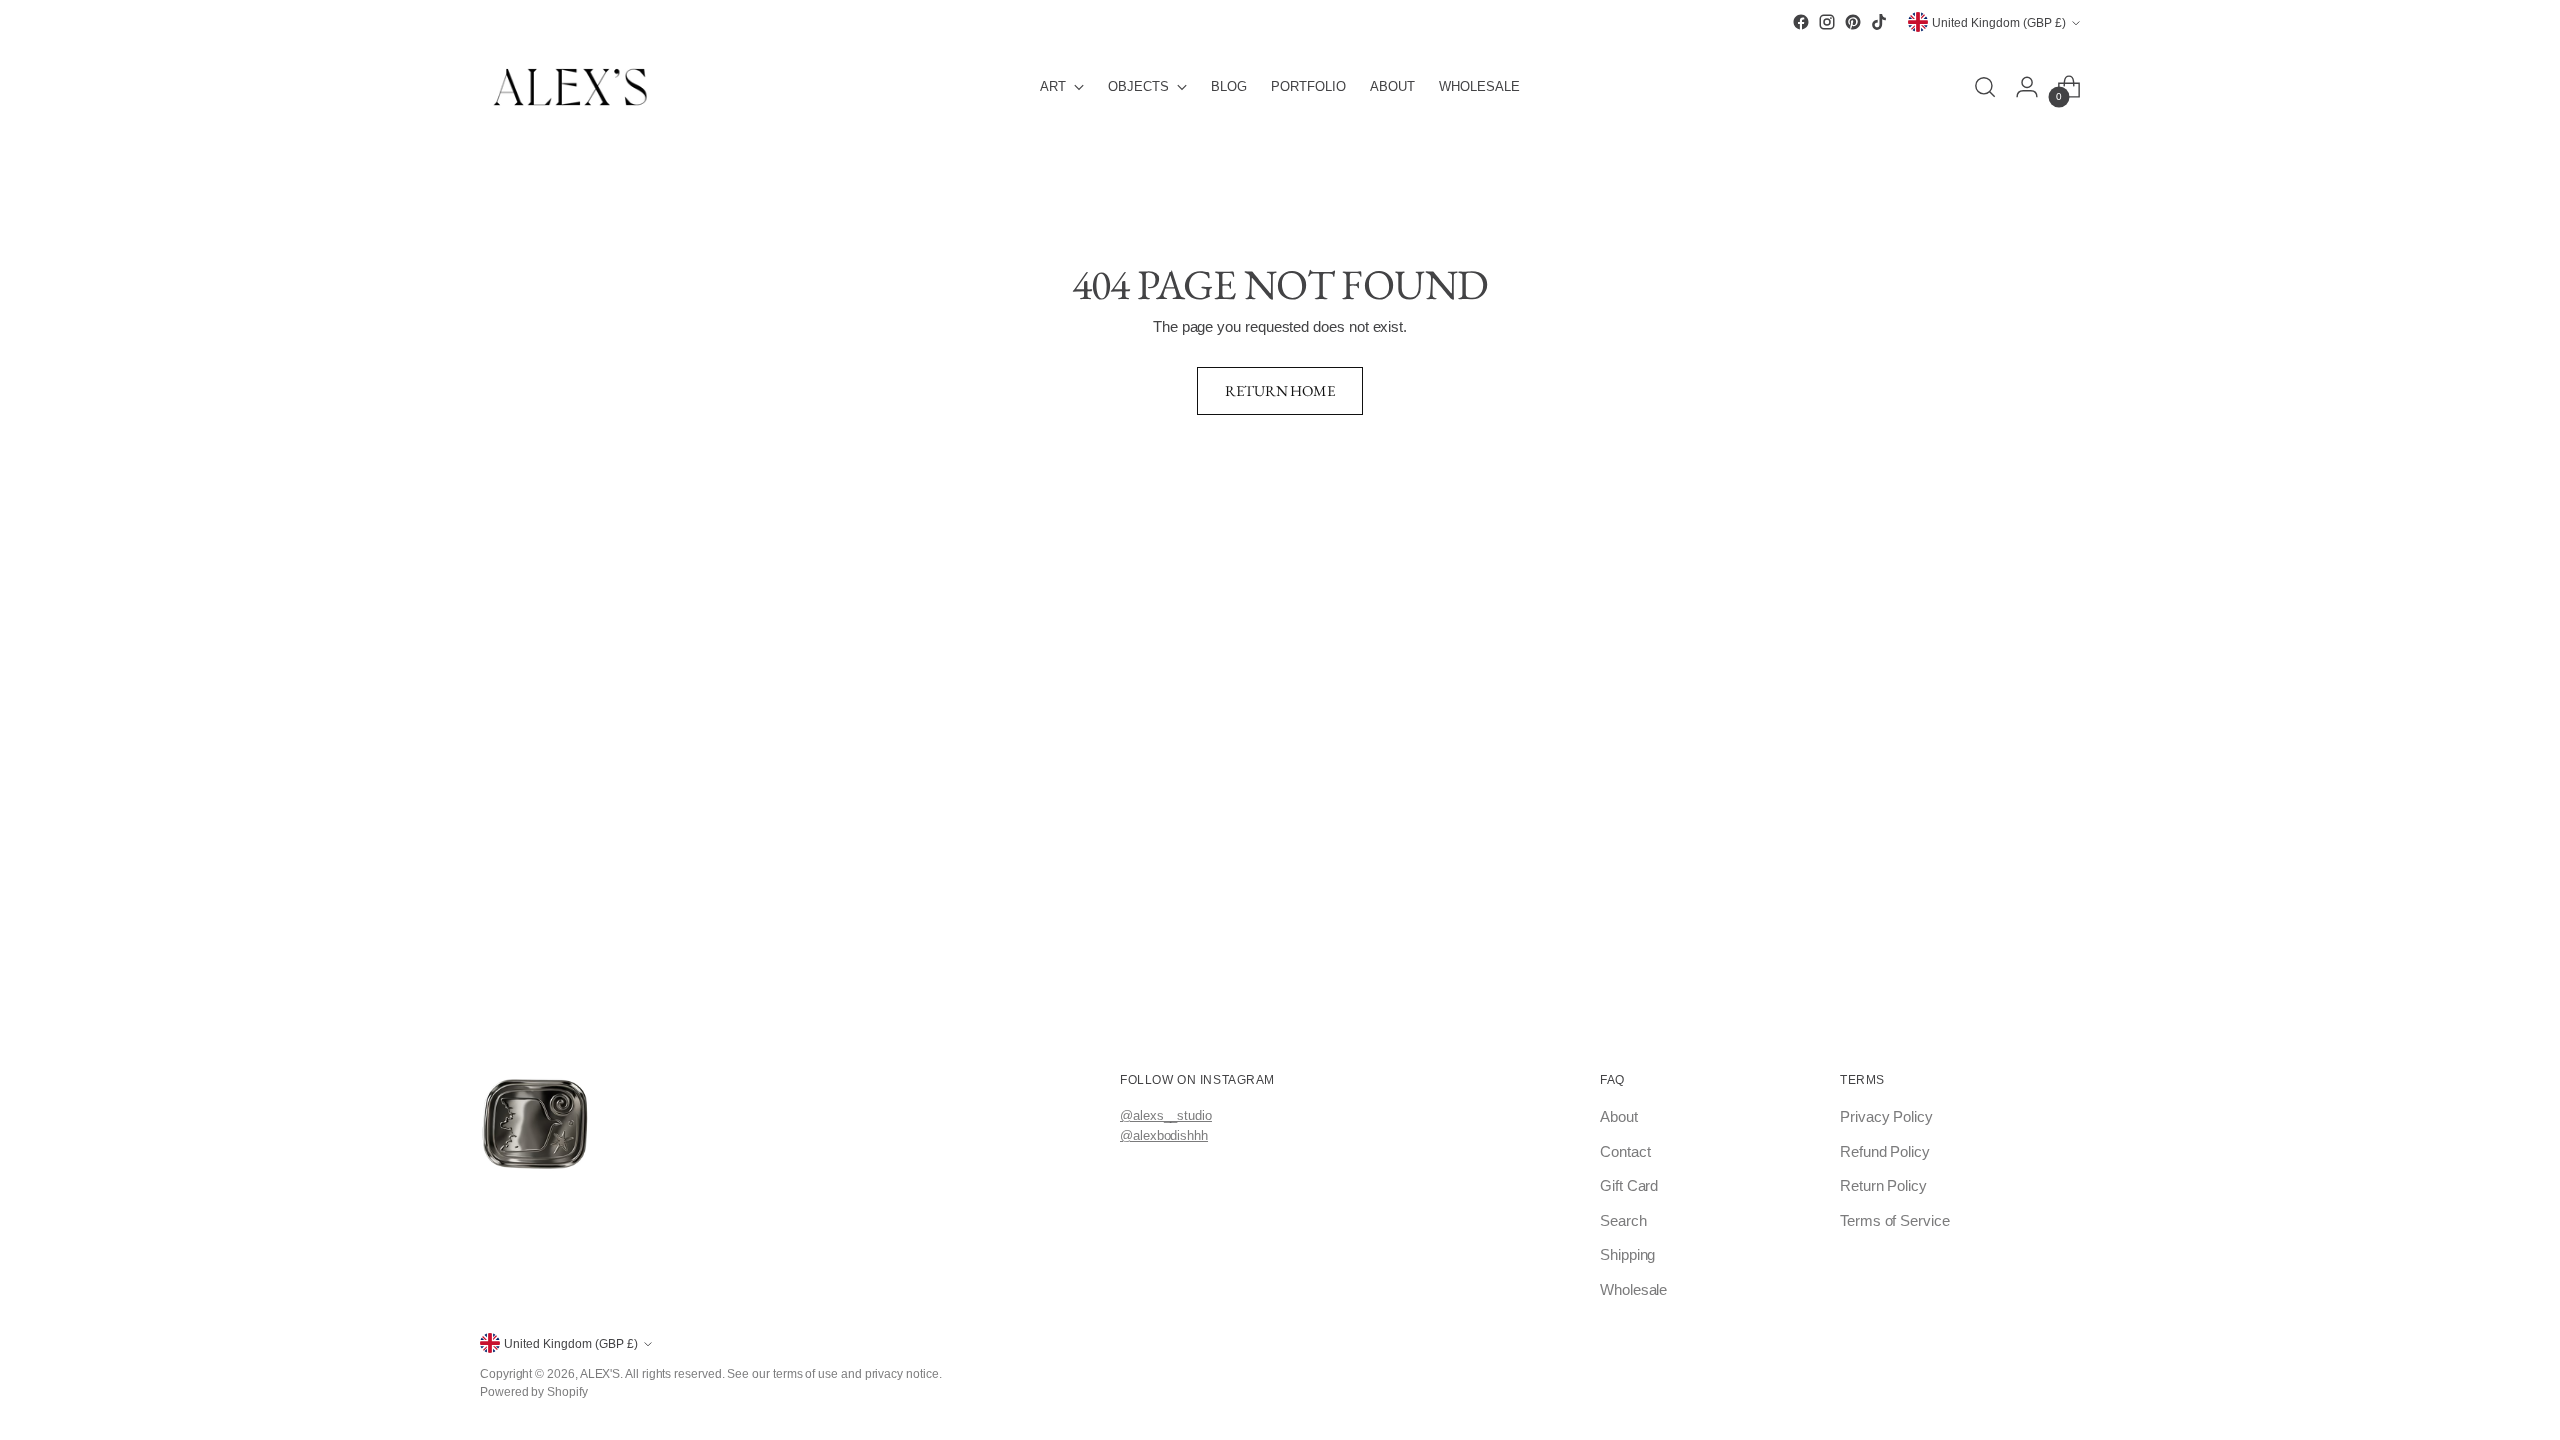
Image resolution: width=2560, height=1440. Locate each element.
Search (1623, 1220)
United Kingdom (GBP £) (1999, 22)
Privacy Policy (1886, 1116)
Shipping (1627, 1254)
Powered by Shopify (534, 1391)
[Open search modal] (1985, 87)
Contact (1625, 1151)
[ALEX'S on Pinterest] (1853, 22)
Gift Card (1629, 1185)
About (1619, 1116)
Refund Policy (1885, 1151)
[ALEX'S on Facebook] (1801, 22)
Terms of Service (1895, 1220)
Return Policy (1883, 1185)
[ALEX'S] (570, 87)
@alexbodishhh (1164, 1135)
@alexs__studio (1166, 1115)
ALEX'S (600, 1373)
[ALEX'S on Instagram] (1827, 22)
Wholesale (1633, 1289)
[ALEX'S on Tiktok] (1879, 22)
